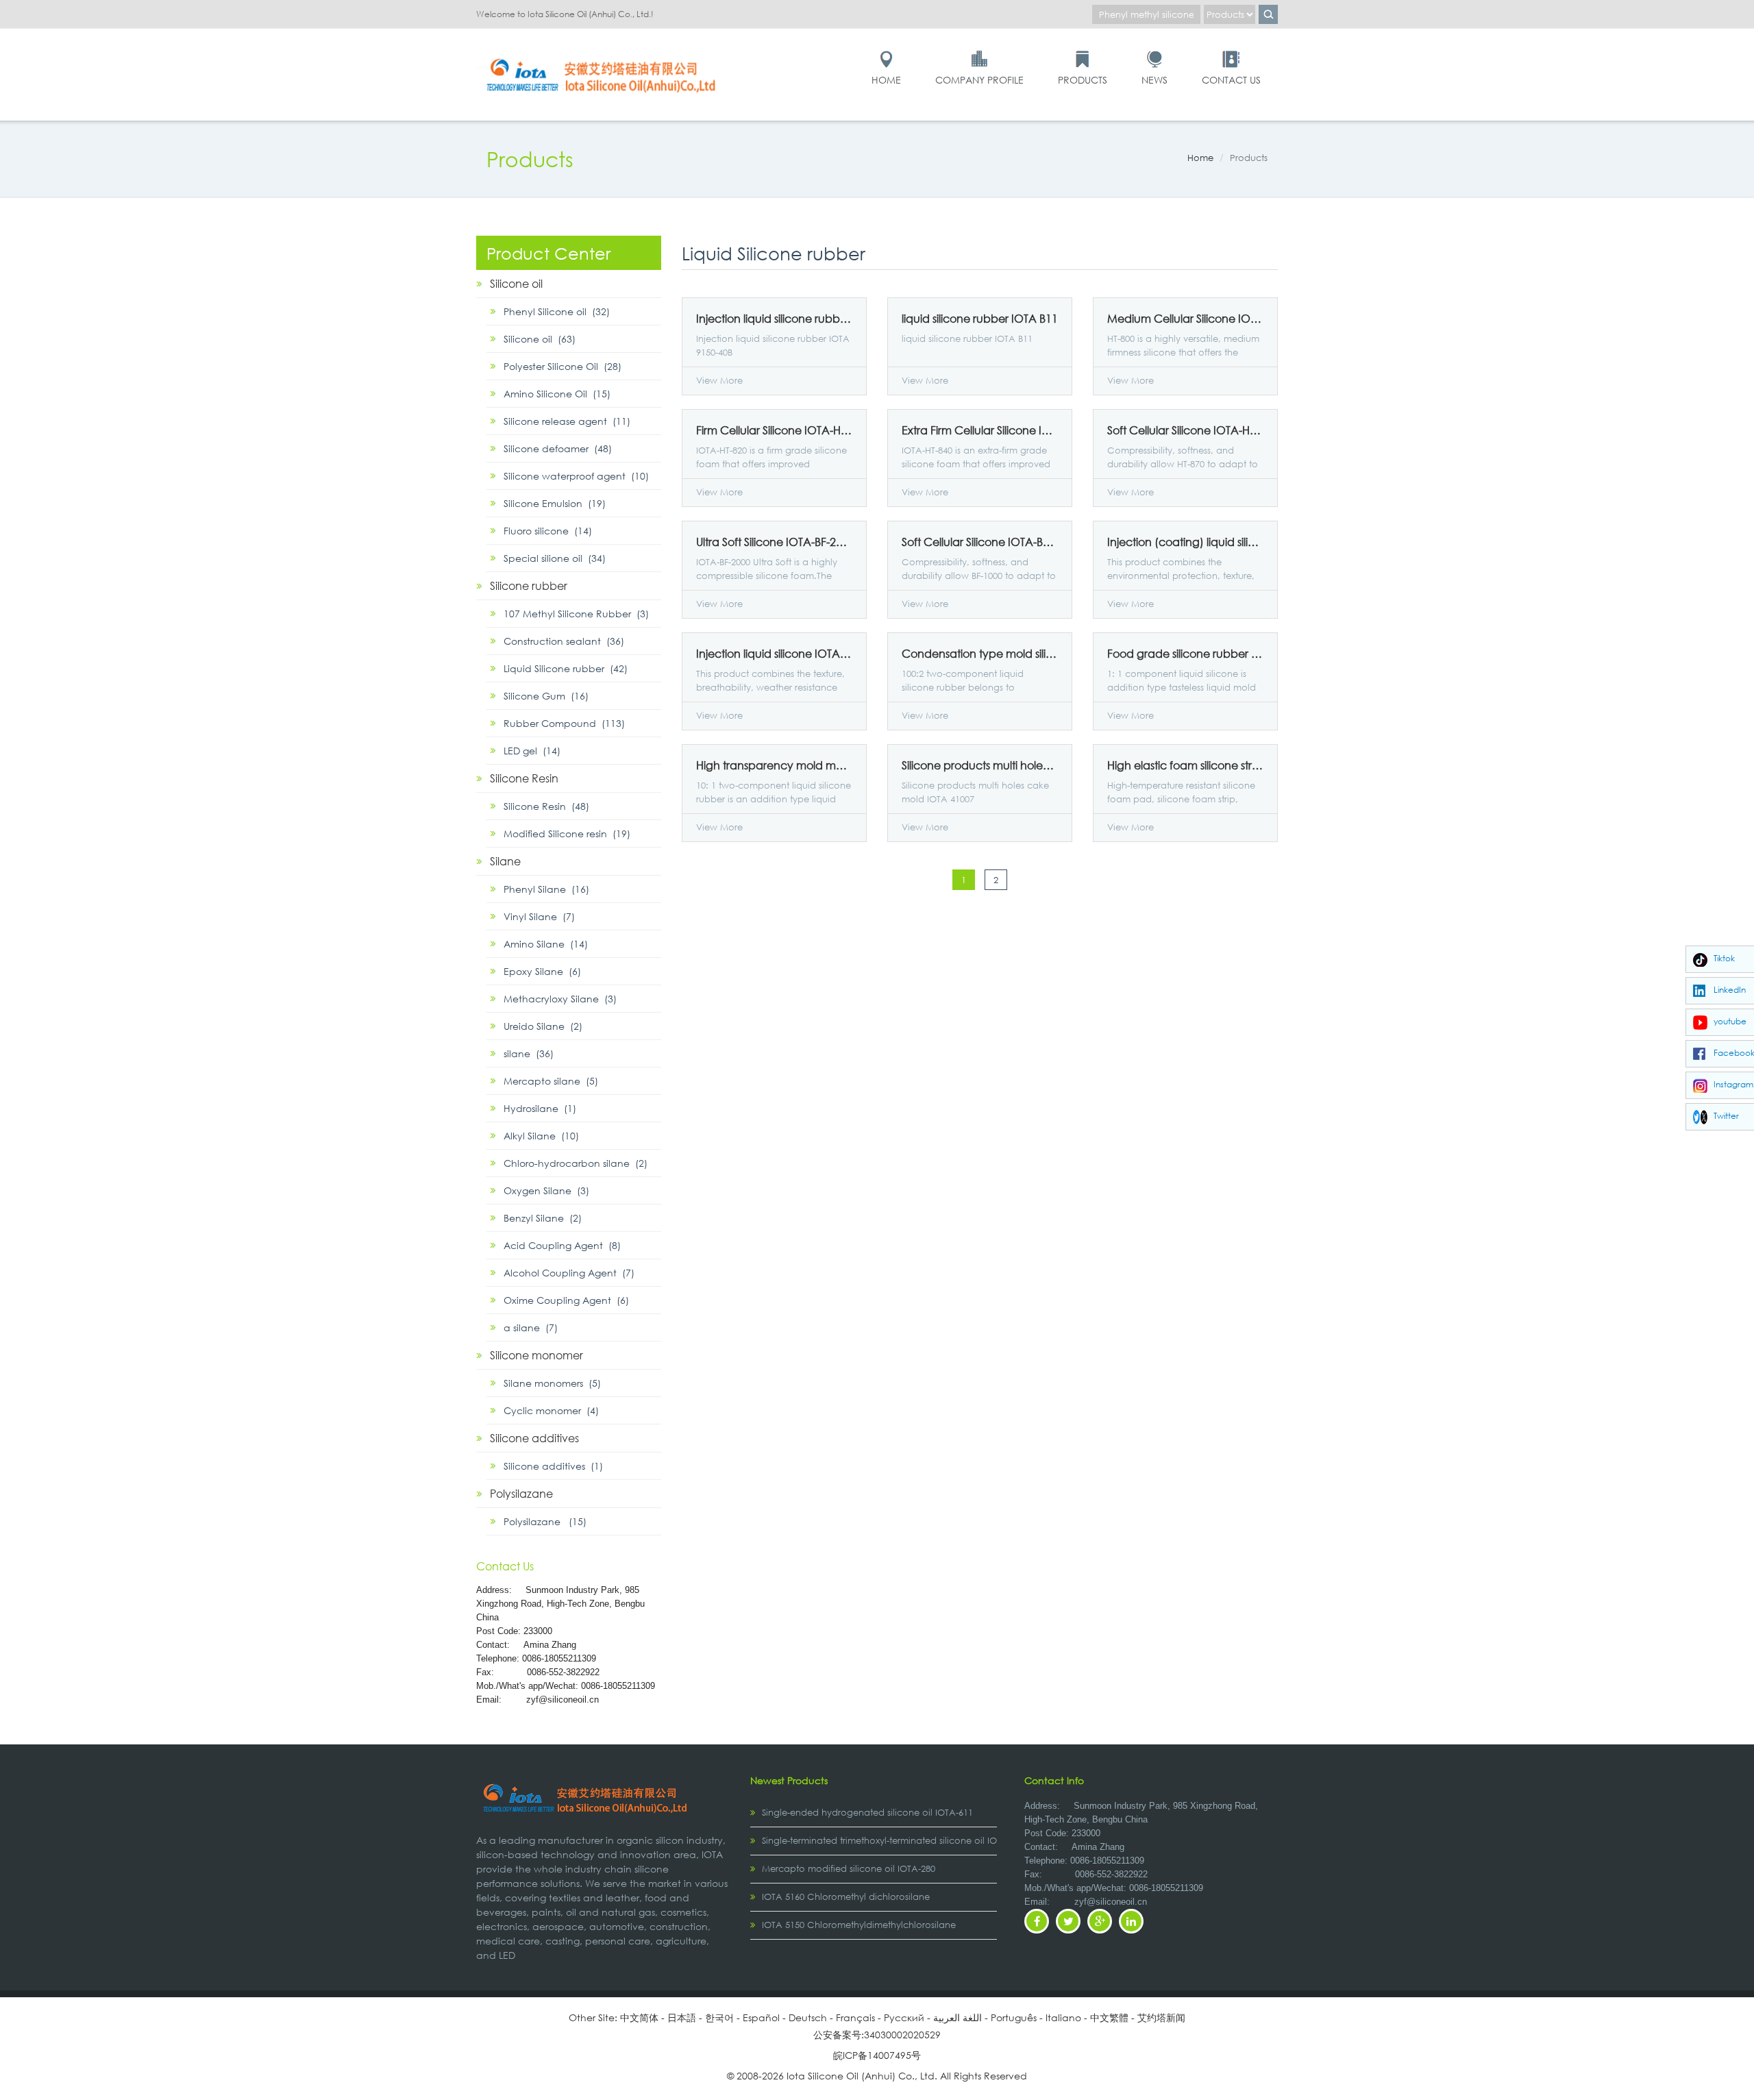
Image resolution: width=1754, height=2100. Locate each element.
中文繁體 (1109, 2017)
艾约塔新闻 (1161, 2017)
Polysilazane (521, 1493)
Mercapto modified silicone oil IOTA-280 (849, 1869)
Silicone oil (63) (540, 339)
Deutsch (808, 2017)
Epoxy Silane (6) (542, 971)
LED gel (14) (532, 751)
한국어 (719, 2017)
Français (855, 2017)
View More (719, 381)
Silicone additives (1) (553, 1466)
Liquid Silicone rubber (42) (566, 668)
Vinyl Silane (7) (539, 916)
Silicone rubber (529, 585)
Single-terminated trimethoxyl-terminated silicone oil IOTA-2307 (896, 1841)
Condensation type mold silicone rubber (980, 654)
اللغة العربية (958, 2017)
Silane (505, 861)
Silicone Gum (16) (546, 696)
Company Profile (979, 80)
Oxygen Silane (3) (546, 1190)
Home (886, 80)
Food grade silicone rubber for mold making (1185, 654)
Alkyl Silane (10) (541, 1136)
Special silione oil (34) (555, 558)
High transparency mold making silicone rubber (774, 765)
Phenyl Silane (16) (546, 889)
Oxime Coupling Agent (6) (566, 1300)
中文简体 (639, 2017)
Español (761, 2017)
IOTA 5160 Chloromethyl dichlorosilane (846, 1897)
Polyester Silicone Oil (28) (563, 366)
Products (1083, 80)
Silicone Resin (524, 778)
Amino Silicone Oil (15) (557, 394)
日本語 (682, 2017)
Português (1014, 2017)
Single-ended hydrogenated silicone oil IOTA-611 (867, 1813)
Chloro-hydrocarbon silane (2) (576, 1163)
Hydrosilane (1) (540, 1108)
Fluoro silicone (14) (548, 531)
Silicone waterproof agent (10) (576, 476)
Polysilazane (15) (545, 1521)
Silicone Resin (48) (546, 806)
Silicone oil (516, 283)
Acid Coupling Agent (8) (562, 1245)
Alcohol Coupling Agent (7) (569, 1273)
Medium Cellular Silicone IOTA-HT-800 (1185, 319)
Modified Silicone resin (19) (567, 833)
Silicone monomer (536, 1355)
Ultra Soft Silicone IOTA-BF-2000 (774, 542)
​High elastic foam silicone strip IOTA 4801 (1185, 765)
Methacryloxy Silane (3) (560, 999)
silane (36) (529, 1053)
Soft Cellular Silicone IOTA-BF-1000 (980, 542)
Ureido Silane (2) (543, 1026)
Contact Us (1231, 80)
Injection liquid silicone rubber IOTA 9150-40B (774, 319)
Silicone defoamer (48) (558, 448)
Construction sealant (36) (564, 641)
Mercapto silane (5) (551, 1081)
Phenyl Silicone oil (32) (557, 311)
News (1154, 80)
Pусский (904, 2017)
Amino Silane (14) (546, 944)
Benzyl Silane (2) (543, 1218)
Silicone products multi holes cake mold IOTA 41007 (980, 765)
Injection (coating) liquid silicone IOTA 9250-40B (1185, 542)
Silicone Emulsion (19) (555, 503)
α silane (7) (531, 1327)
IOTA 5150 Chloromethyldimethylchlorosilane (859, 1925)
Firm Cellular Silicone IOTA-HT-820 (774, 430)
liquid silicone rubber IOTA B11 (980, 319)
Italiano (1063, 2017)
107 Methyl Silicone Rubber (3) (576, 614)
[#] (603, 56)
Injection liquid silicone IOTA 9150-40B (774, 654)
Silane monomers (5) (552, 1383)
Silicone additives (534, 1438)
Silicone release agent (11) (567, 421)
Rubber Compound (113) (564, 723)
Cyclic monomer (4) (551, 1410)
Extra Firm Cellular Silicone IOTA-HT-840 (980, 430)
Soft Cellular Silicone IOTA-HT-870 (1185, 430)
